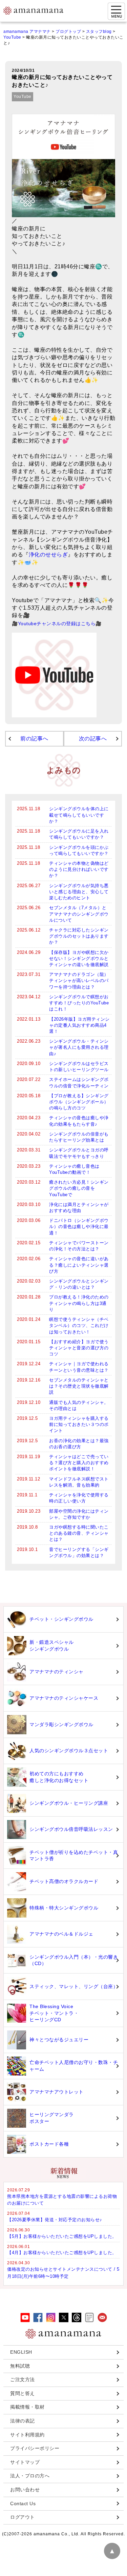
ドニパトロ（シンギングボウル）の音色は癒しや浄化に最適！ (79, 1226)
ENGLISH (21, 2352)
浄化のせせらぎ (48, 555)
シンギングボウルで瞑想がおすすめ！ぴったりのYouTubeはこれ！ (79, 1003)
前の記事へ (34, 739)
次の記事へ (93, 739)
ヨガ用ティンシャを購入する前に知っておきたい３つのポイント (79, 1424)
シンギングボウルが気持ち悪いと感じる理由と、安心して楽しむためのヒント (79, 892)
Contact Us (23, 2503)
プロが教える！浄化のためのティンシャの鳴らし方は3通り (79, 1303)
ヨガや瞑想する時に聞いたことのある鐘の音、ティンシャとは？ (79, 1533)
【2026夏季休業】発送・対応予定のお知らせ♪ (55, 2220)
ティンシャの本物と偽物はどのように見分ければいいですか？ (79, 869)
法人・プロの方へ (30, 2476)
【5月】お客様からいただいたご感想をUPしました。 (62, 2236)
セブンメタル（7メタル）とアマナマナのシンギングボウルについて (79, 914)
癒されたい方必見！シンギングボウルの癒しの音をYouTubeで (79, 1188)
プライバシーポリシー (35, 2448)
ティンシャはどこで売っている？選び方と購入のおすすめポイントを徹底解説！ (79, 1463)
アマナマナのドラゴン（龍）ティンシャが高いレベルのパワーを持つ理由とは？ (79, 980)
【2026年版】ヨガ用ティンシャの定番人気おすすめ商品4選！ (79, 1025)
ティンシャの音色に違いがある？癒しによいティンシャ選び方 (79, 1265)
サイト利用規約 (27, 2435)
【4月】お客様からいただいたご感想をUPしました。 (62, 2253)
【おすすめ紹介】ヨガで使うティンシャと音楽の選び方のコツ (79, 1348)
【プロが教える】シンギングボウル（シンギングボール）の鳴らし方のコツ (79, 1102)
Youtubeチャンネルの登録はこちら (57, 623)
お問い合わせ (25, 2490)
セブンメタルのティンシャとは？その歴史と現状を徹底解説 (79, 1386)
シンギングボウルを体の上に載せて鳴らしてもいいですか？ (79, 815)
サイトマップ (25, 2462)
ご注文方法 (23, 2379)
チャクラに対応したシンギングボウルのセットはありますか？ (79, 936)
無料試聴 (20, 2366)
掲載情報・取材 (27, 2407)
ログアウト (23, 2517)
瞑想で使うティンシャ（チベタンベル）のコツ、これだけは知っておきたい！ (79, 1325)
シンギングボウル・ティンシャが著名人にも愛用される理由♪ (79, 1047)
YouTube (23, 97)
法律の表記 (23, 2421)
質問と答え (23, 2393)
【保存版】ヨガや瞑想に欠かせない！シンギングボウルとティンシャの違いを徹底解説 (79, 958)
